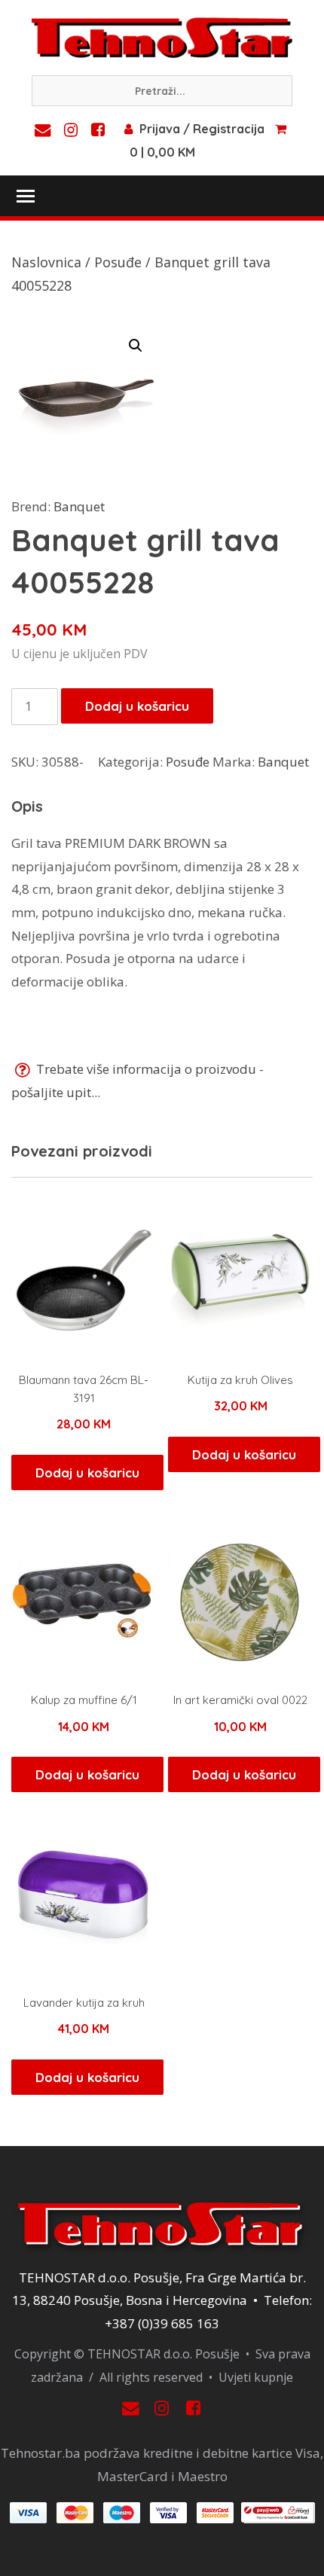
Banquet (79, 506)
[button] (136, 346)
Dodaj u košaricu (137, 706)
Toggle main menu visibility (25, 195)
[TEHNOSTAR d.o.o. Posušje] (162, 36)
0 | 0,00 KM (162, 152)
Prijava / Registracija (202, 129)
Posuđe (118, 262)
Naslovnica (46, 262)
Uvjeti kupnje (256, 2377)
